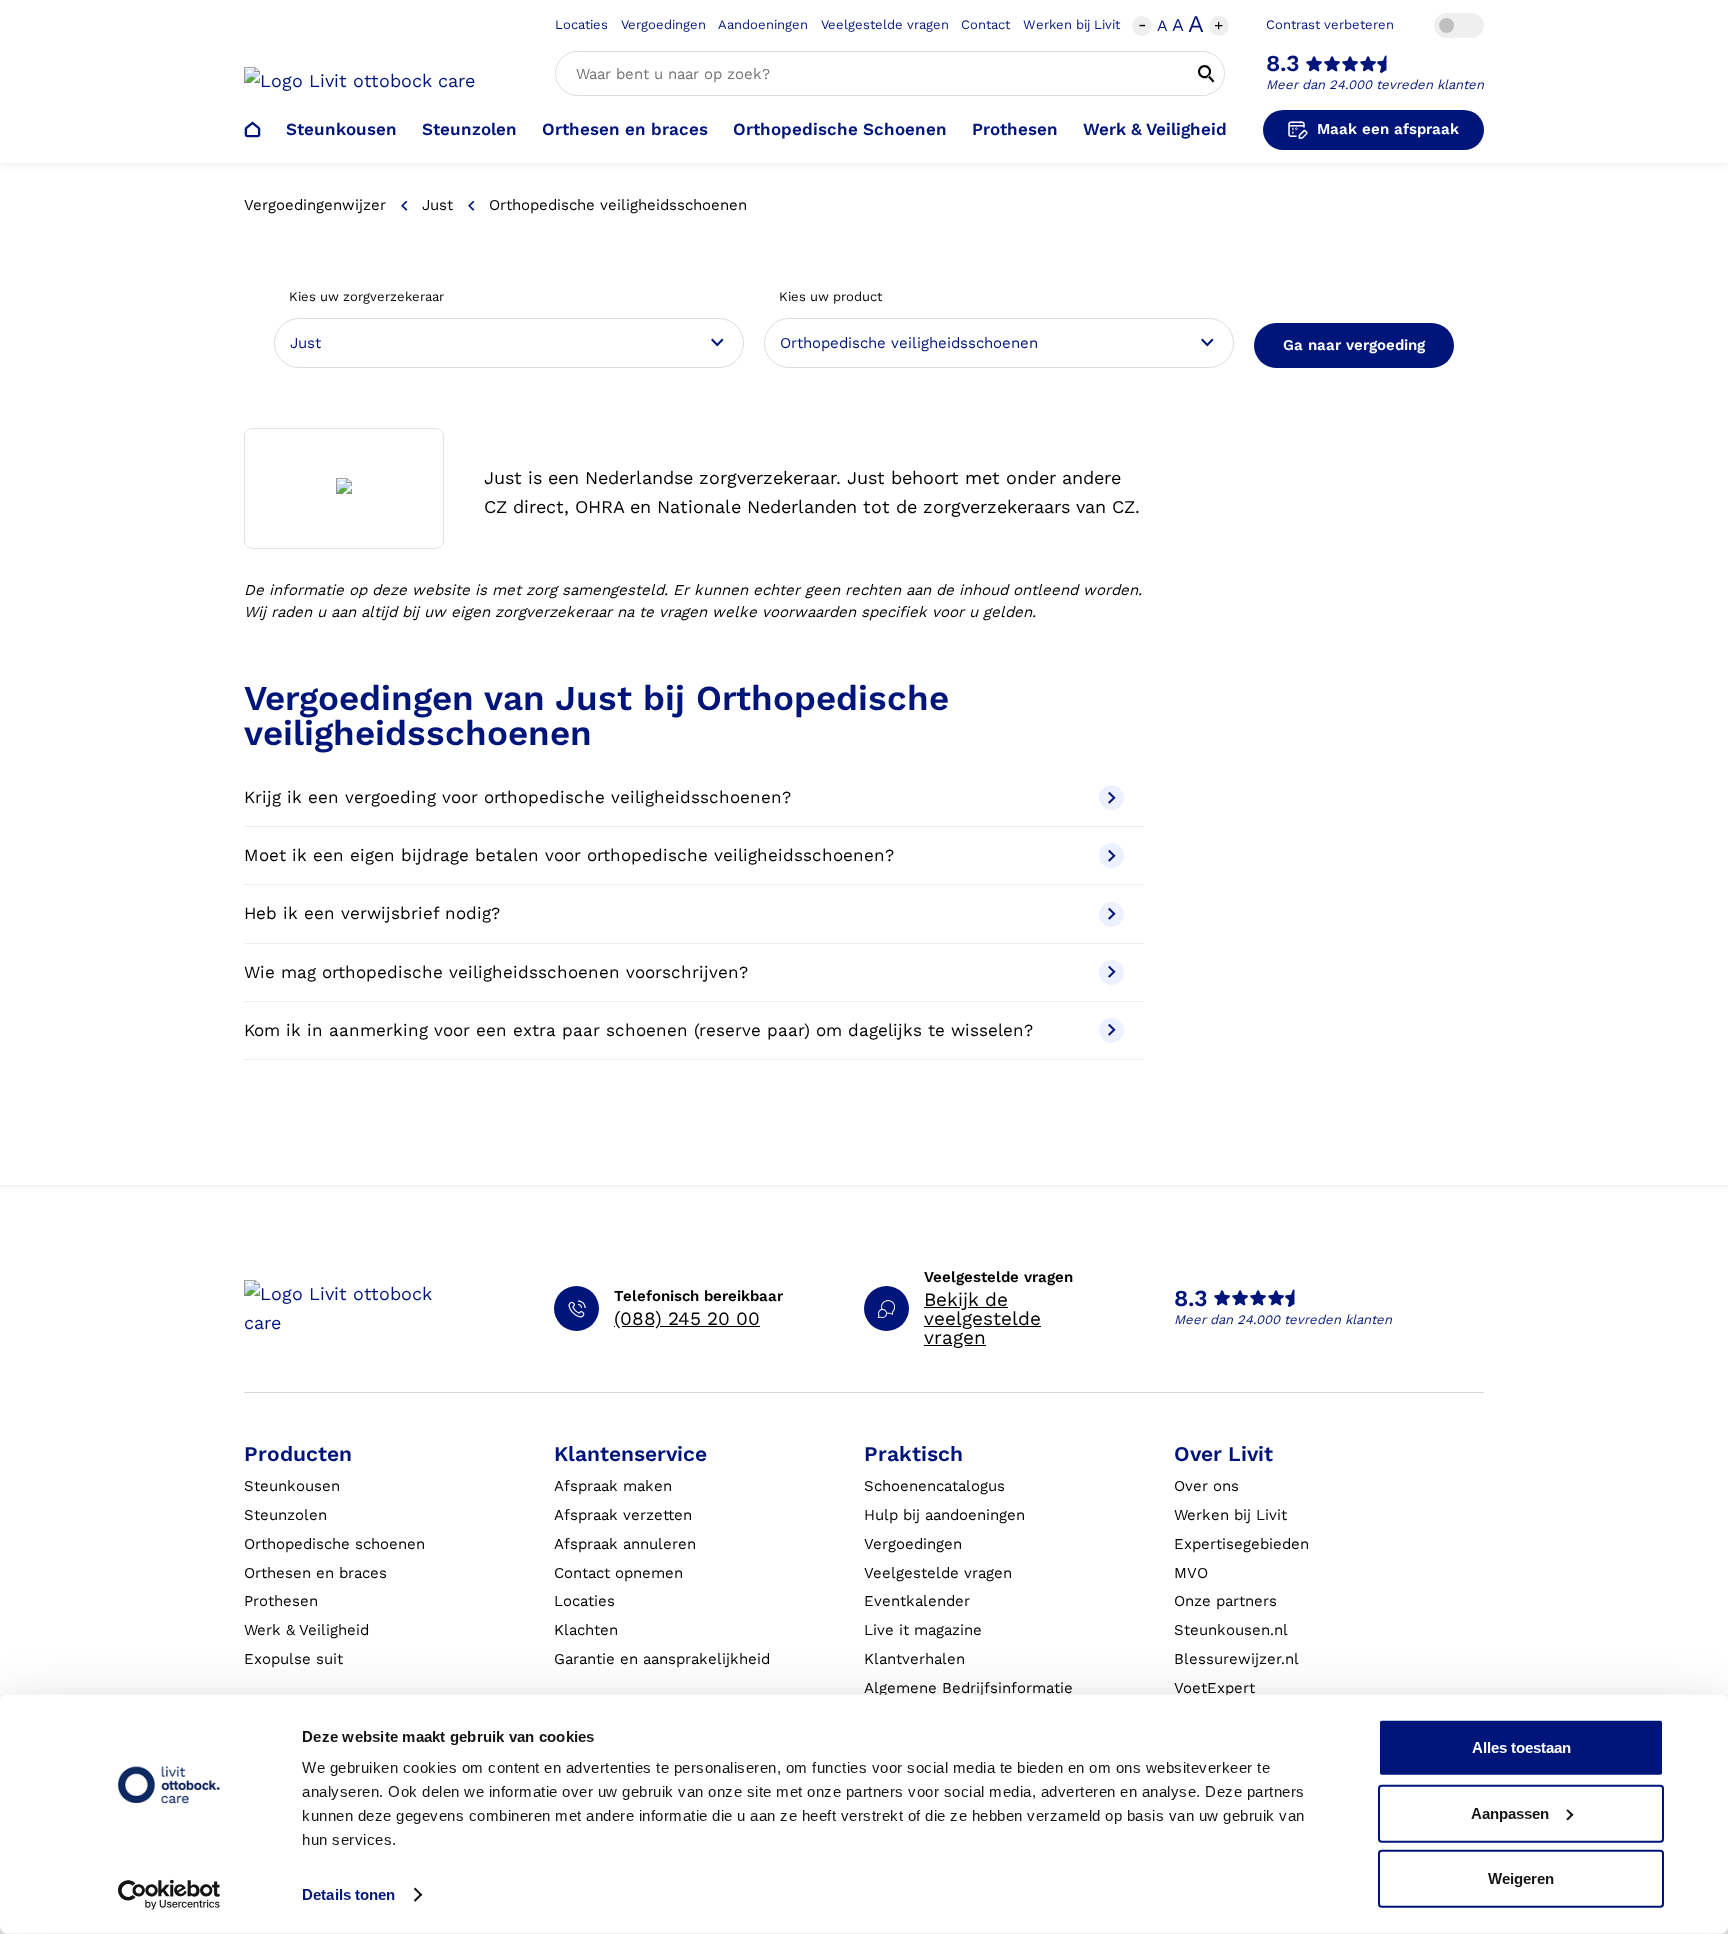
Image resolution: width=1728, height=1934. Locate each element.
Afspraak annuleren (625, 1544)
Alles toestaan (1521, 1747)
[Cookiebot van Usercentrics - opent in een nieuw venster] (169, 1895)
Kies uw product (830, 296)
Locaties (581, 24)
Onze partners (1225, 1601)
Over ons (1206, 1486)
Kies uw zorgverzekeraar (366, 296)
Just (437, 205)
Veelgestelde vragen (885, 24)
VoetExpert (1214, 1688)
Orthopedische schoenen (334, 1544)
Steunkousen (341, 129)
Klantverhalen (914, 1659)
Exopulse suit (293, 1659)
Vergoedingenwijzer (315, 205)
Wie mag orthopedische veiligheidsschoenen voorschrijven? (496, 972)
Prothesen (1015, 129)
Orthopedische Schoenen (840, 129)
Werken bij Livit (1071, 24)
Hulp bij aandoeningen (944, 1515)
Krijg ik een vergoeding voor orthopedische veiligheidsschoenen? (517, 797)
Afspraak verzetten (623, 1515)
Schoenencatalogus (934, 1486)
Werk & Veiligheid (1155, 129)
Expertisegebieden (1241, 1544)
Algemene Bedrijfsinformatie (968, 1688)
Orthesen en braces (625, 129)
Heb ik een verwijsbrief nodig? (372, 913)
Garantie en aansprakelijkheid (662, 1659)
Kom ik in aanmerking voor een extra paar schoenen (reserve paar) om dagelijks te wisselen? (638, 1030)
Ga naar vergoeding (1354, 345)
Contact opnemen (618, 1573)
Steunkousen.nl (1231, 1630)
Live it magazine (923, 1630)
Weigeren (1521, 1878)
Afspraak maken (613, 1486)
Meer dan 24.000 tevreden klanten (1375, 84)
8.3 (1283, 63)
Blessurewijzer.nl (1236, 1659)
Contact (985, 24)
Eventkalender (917, 1601)
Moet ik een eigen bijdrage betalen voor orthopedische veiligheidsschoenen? (569, 855)
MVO (1191, 1573)
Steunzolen (469, 129)
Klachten (586, 1630)
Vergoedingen (663, 24)
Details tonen (348, 1894)
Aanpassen (1510, 1812)
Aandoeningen (763, 24)
